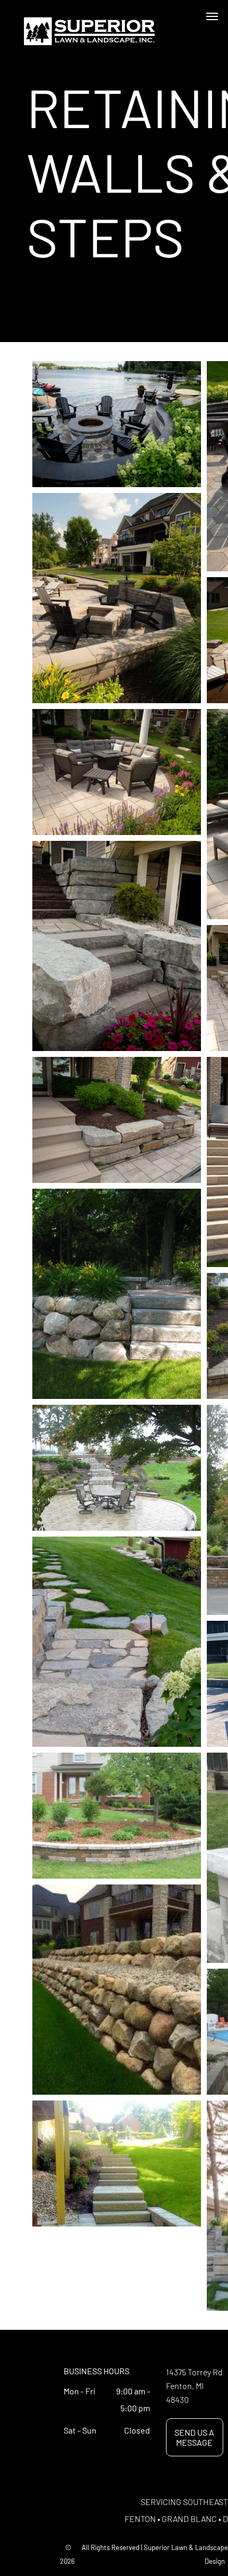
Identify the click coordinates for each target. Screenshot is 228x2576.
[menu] (212, 16)
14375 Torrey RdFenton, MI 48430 (194, 2386)
